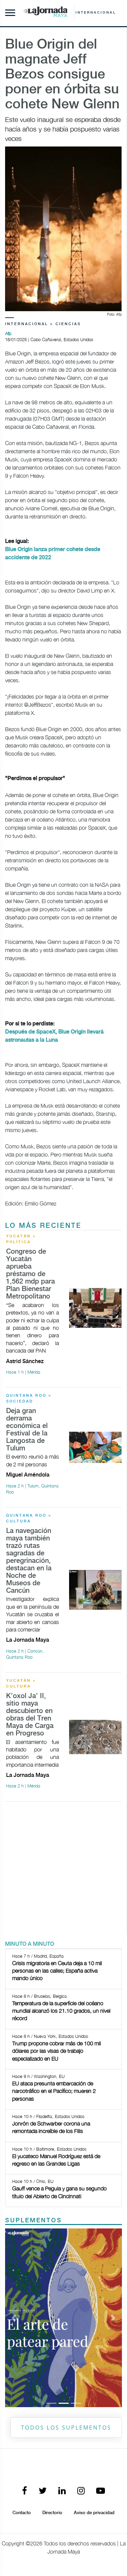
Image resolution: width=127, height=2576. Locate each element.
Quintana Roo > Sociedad (29, 1399)
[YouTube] (101, 2491)
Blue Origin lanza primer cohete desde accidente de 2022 (53, 554)
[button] (14, 2318)
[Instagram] (81, 2491)
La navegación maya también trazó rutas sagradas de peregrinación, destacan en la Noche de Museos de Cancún (29, 1561)
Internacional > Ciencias (43, 324)
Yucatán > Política (21, 1239)
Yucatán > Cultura (21, 1684)
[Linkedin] (62, 2491)
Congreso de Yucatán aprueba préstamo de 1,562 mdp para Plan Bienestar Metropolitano (30, 1274)
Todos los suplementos (66, 2428)
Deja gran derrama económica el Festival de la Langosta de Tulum (27, 1430)
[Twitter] (43, 2491)
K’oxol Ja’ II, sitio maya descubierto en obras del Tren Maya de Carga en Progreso (30, 1715)
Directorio (52, 2513)
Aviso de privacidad (94, 2513)
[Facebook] (25, 2491)
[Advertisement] (63, 1871)
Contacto (22, 2513)
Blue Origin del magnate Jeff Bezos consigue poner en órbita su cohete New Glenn (62, 75)
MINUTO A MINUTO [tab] (30, 1944)
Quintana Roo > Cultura (29, 1519)
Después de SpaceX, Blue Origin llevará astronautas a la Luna (54, 1036)
